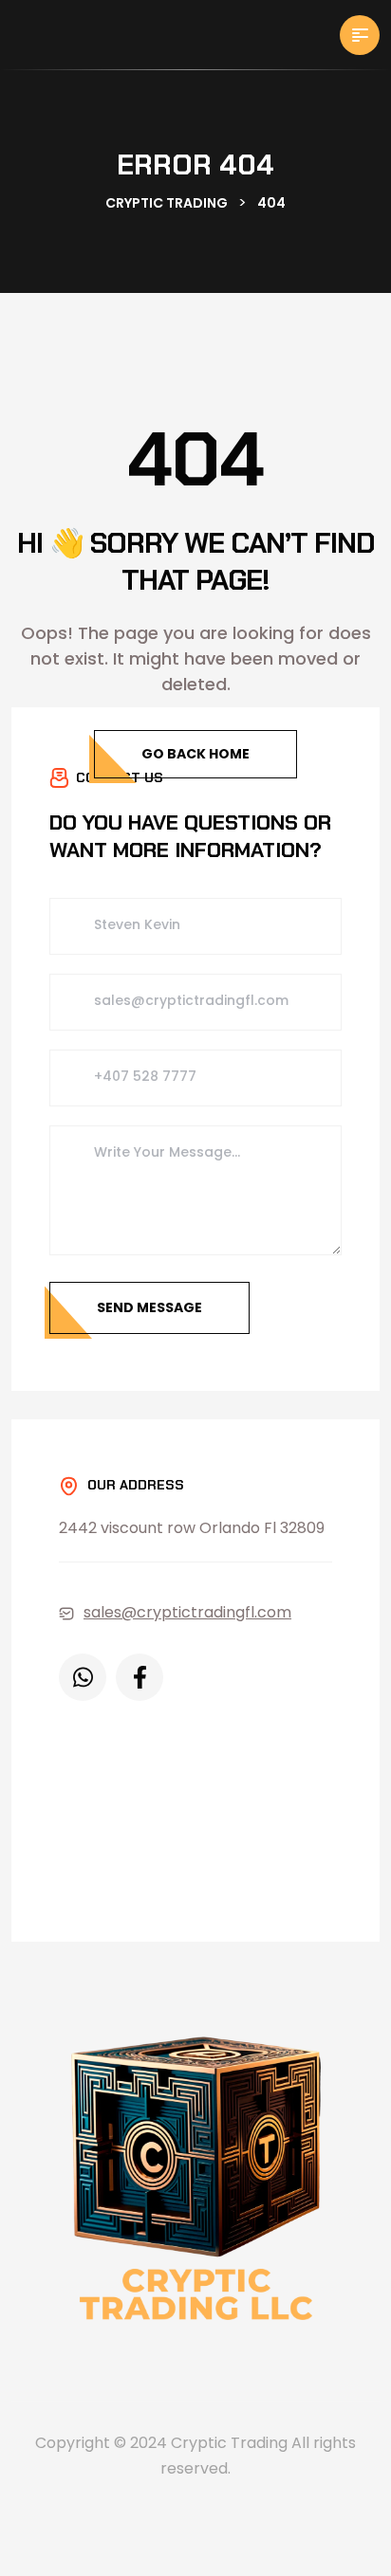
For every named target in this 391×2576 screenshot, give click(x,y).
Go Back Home (195, 754)
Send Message (149, 1307)
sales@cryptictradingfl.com (187, 1612)
